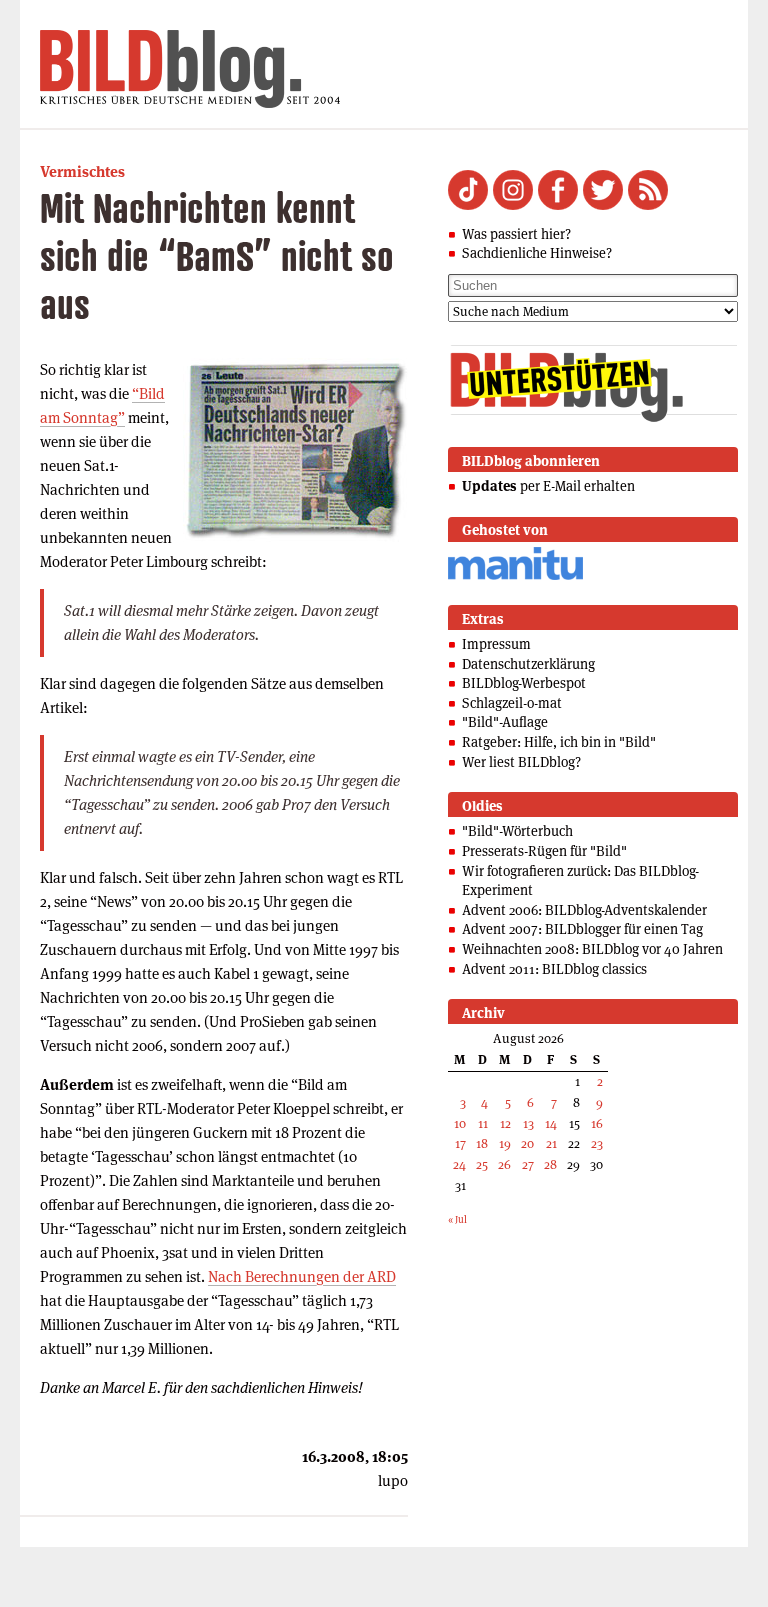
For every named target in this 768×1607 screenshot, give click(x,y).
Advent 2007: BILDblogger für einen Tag (582, 929)
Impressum (496, 644)
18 (482, 1143)
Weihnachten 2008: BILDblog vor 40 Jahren (592, 949)
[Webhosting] (515, 576)
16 (597, 1123)
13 (528, 1123)
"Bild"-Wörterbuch (517, 831)
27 (528, 1164)
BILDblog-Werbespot (524, 683)
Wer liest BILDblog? (521, 762)
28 (550, 1164)
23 (597, 1143)
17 (460, 1143)
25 (482, 1164)
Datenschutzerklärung (528, 664)
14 (551, 1123)
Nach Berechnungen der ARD (302, 1276)
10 (460, 1123)
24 (459, 1164)
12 (505, 1123)
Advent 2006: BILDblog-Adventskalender (584, 910)
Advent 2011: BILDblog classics (554, 969)
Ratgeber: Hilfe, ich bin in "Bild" (559, 742)
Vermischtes (82, 171)
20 (527, 1143)
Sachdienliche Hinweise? (537, 253)
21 (551, 1143)
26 (504, 1164)
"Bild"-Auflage (505, 722)
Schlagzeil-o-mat (512, 703)
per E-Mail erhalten (548, 486)
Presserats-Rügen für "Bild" (544, 851)
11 (483, 1123)
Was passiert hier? (516, 234)
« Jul (457, 1219)
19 (505, 1143)
